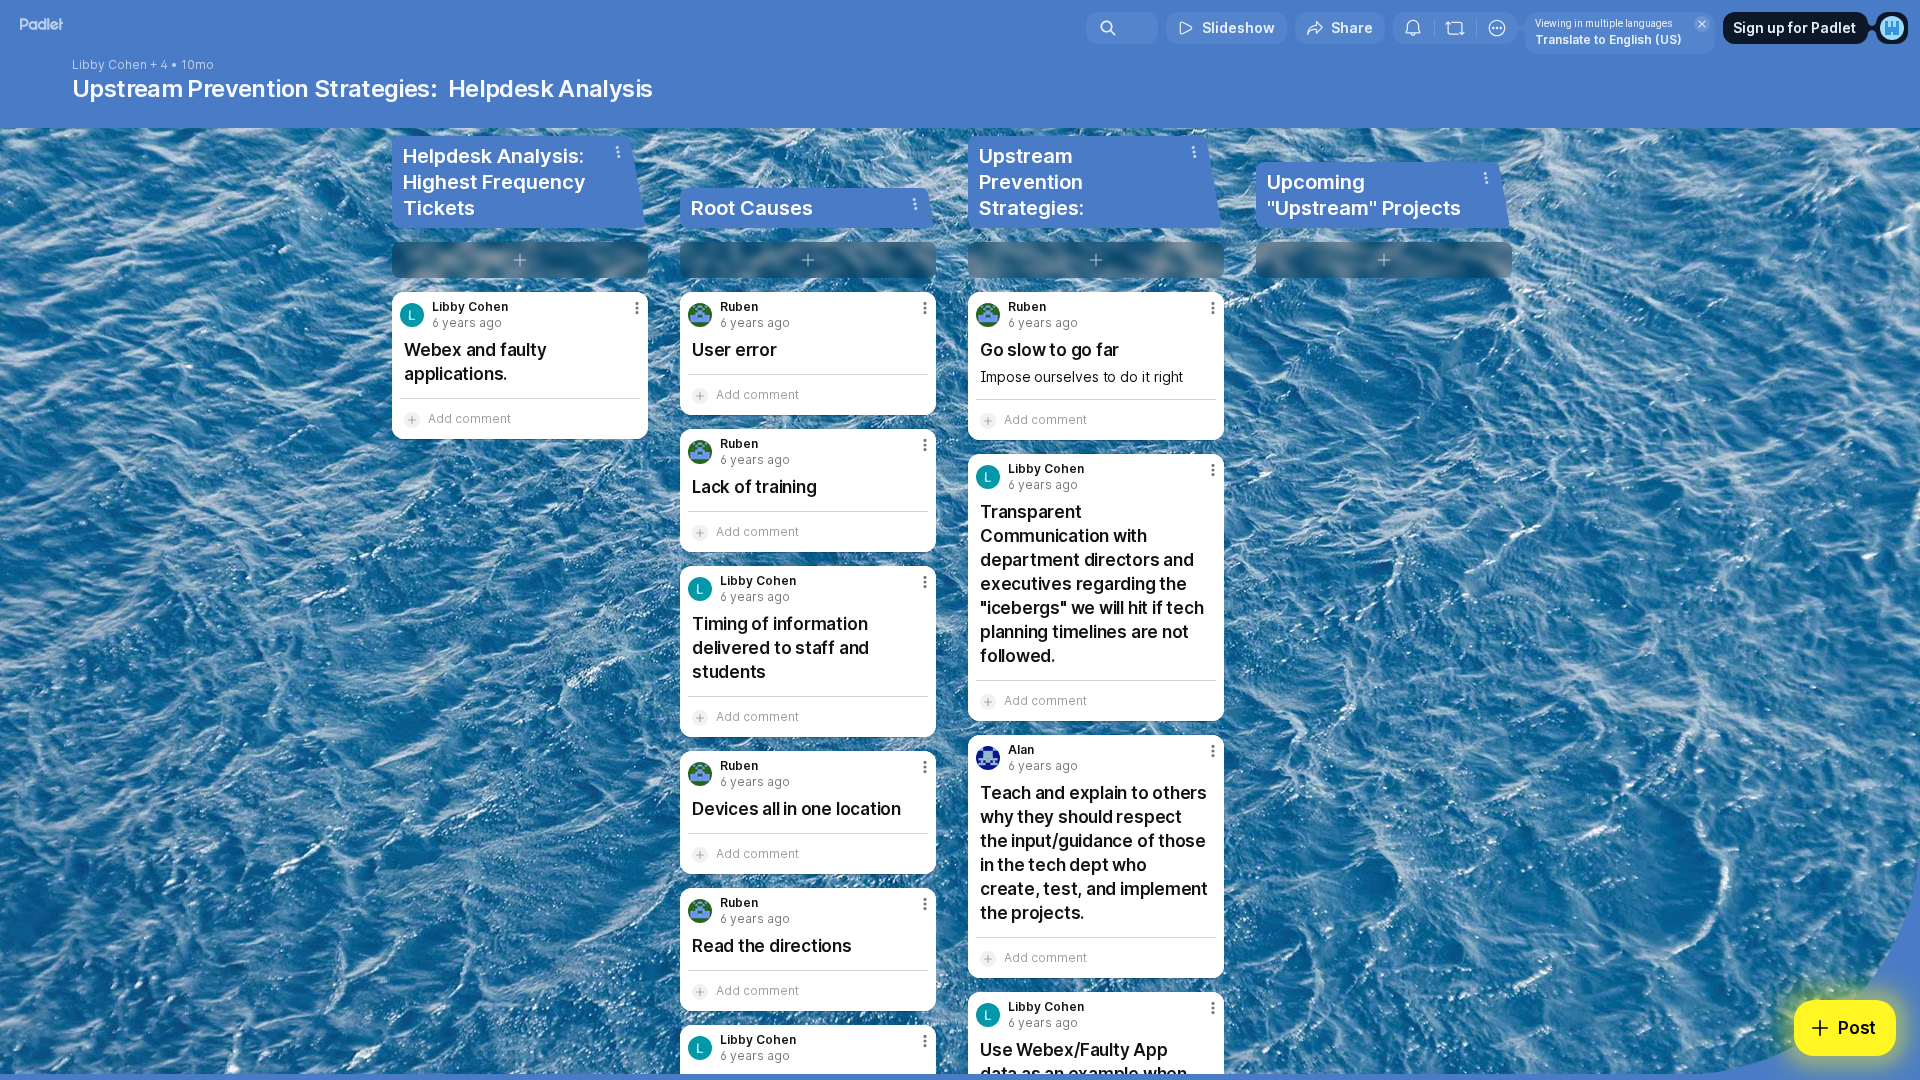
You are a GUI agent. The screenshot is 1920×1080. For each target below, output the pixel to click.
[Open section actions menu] (618, 152)
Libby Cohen (109, 65)
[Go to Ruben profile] (700, 315)
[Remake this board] (1455, 28)
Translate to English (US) (1608, 39)
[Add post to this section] (520, 260)
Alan (1021, 750)
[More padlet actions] (1497, 28)
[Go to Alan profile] (988, 758)
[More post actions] (637, 308)
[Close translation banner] (1702, 24)
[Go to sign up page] (1892, 28)
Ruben (739, 307)
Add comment (469, 418)
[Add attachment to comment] (412, 419)
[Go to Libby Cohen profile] (412, 315)
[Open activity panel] (1413, 28)
